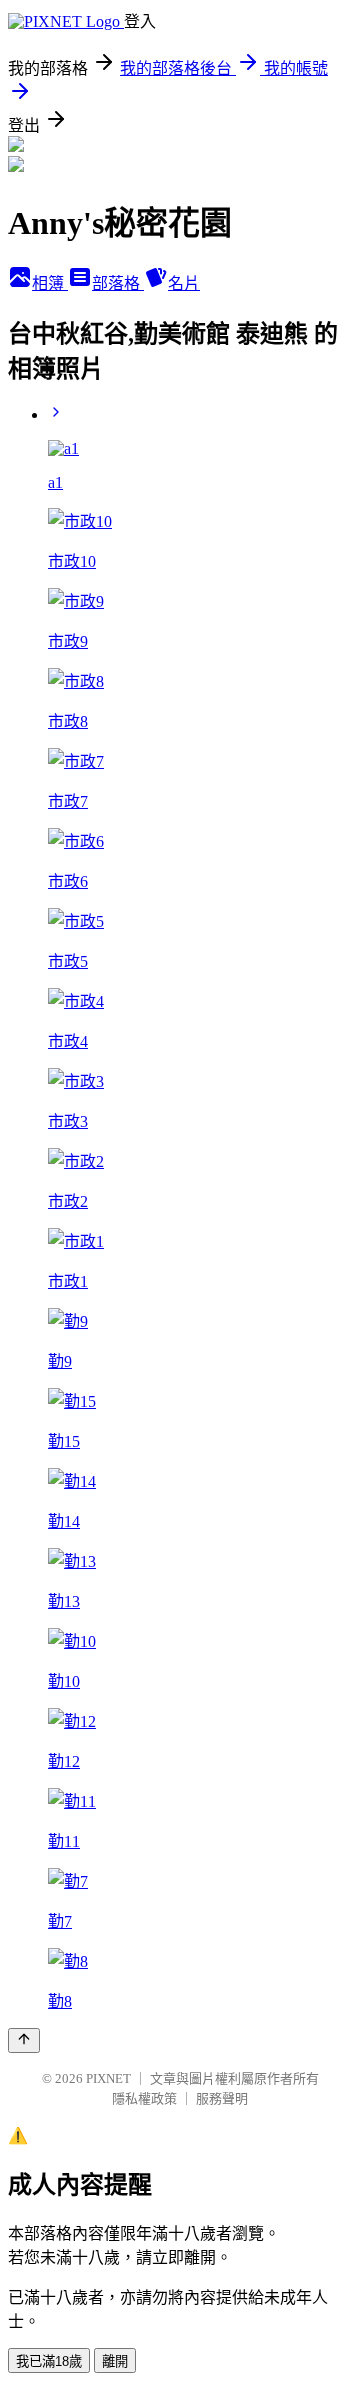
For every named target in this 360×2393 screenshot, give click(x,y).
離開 (115, 2361)
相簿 (50, 283)
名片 (184, 283)
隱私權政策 (144, 2098)
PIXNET (108, 2078)
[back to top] (24, 2040)
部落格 (118, 283)
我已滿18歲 (49, 2361)
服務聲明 (222, 2098)
